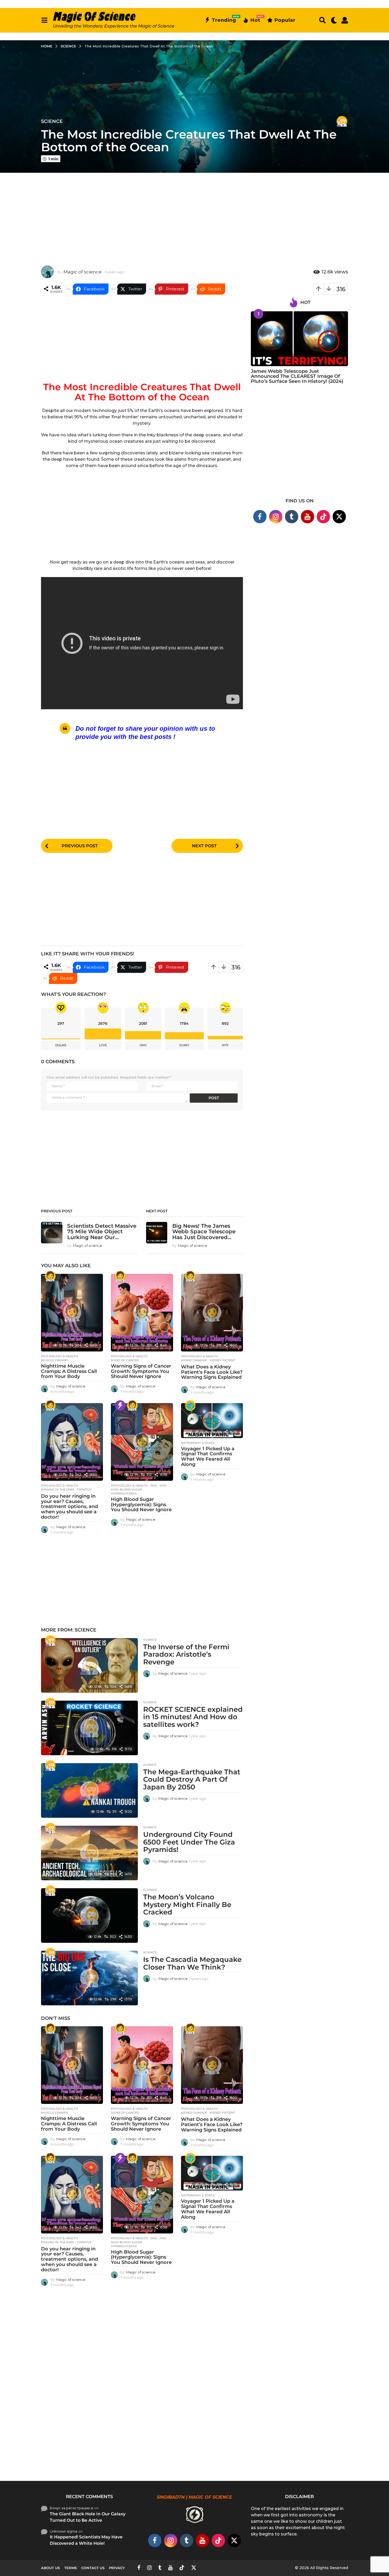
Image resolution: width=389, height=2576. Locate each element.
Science (52, 121)
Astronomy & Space (198, 1443)
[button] (44, 20)
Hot (255, 19)
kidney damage (194, 1360)
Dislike (61, 1045)
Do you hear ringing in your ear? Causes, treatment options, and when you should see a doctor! (69, 1507)
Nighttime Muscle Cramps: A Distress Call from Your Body (69, 1371)
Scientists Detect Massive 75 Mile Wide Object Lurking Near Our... (102, 1232)
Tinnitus (84, 1489)
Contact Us (93, 2568)
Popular (285, 20)
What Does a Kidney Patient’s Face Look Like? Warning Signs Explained (212, 1372)
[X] (339, 517)
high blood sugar (126, 1489)
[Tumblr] (292, 517)
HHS (163, 1486)
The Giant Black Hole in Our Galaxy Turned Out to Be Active (88, 2517)
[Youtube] (307, 517)
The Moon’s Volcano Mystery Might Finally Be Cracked (187, 1905)
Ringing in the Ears (58, 1489)
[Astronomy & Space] (190, 1406)
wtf (225, 1045)
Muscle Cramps (55, 1360)
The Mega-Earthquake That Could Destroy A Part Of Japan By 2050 (192, 1779)
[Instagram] (276, 517)
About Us (50, 2568)
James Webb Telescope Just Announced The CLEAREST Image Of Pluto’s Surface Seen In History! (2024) (297, 376)
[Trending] (120, 1406)
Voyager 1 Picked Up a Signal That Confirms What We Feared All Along (208, 1457)
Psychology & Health (59, 1356)
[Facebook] (260, 517)
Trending (224, 19)
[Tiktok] (323, 517)
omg (143, 1045)
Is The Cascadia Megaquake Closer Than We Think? (192, 1963)
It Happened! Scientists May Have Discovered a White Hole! (86, 2540)
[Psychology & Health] (50, 1276)
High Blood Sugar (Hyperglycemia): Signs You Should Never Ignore (141, 1505)
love (103, 1045)
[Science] (342, 121)
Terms (71, 2568)
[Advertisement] (195, 215)
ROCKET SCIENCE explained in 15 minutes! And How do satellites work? (193, 1717)
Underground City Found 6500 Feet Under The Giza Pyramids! (189, 1842)
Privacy (117, 2568)
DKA (154, 1486)
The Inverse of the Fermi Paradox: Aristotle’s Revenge (186, 1654)
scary (184, 1045)
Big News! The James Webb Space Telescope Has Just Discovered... (204, 1232)
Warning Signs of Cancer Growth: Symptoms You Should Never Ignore (141, 1371)
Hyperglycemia (124, 1493)
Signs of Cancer (125, 1360)
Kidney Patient (222, 1360)
